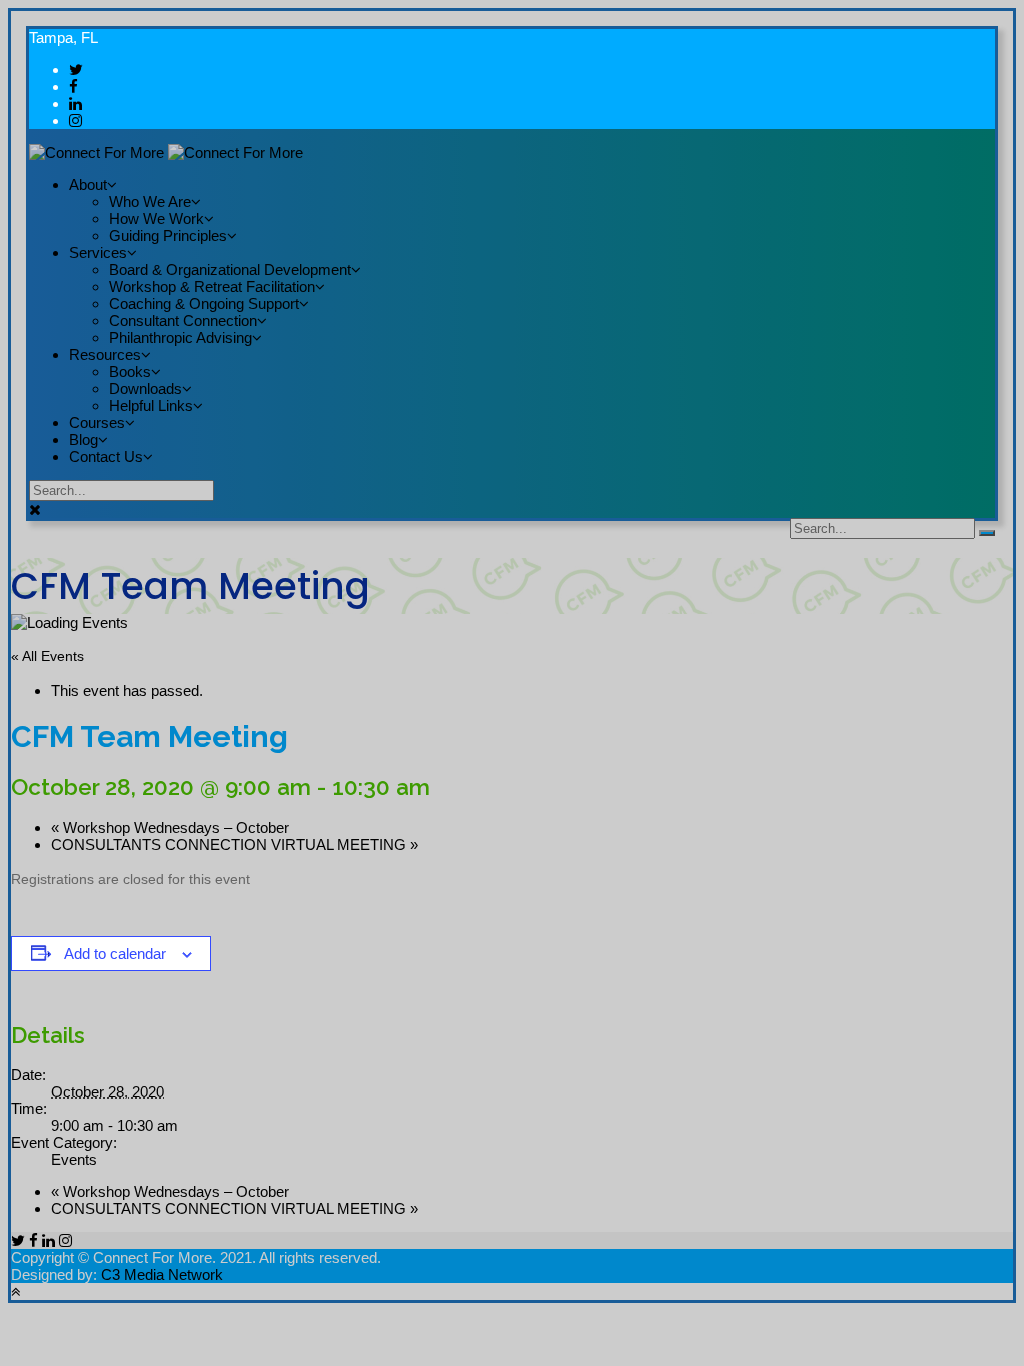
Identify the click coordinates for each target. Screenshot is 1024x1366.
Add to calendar (115, 953)
